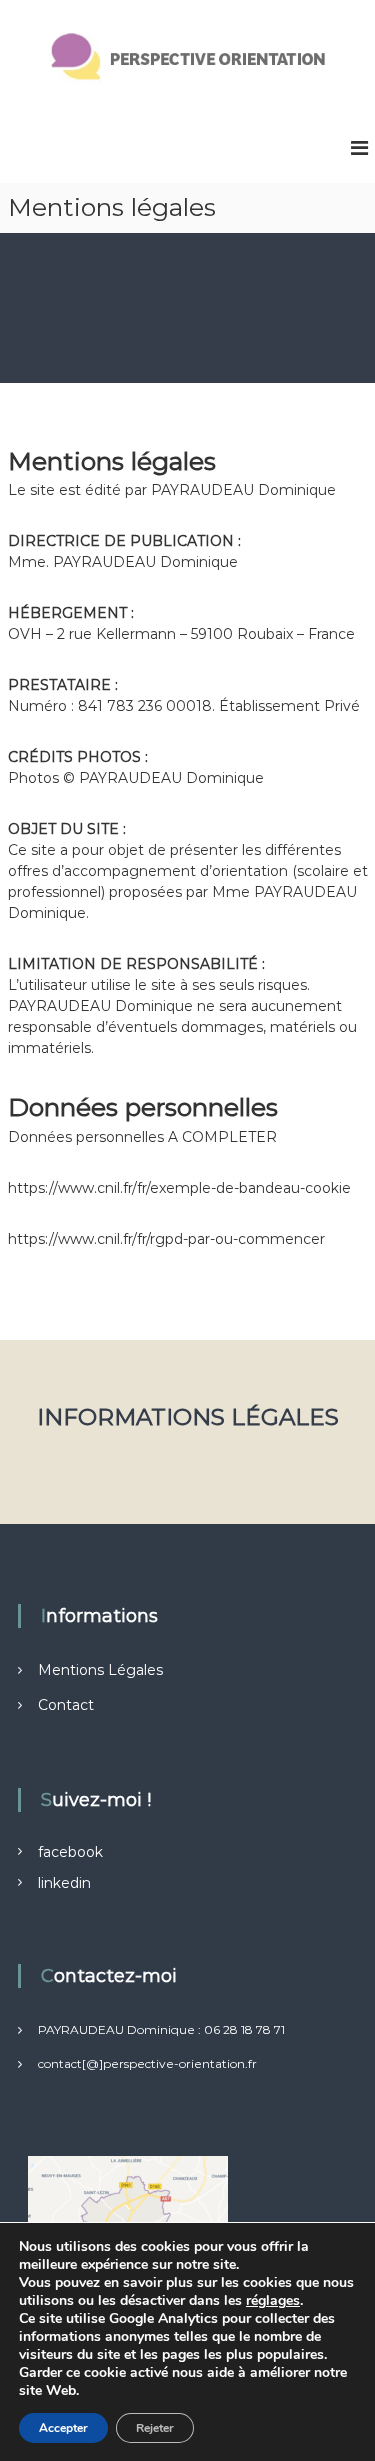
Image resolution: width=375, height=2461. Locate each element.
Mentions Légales (100, 1670)
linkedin (64, 1883)
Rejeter (155, 2428)
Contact (66, 1705)
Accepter (63, 2428)
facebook (70, 1852)
